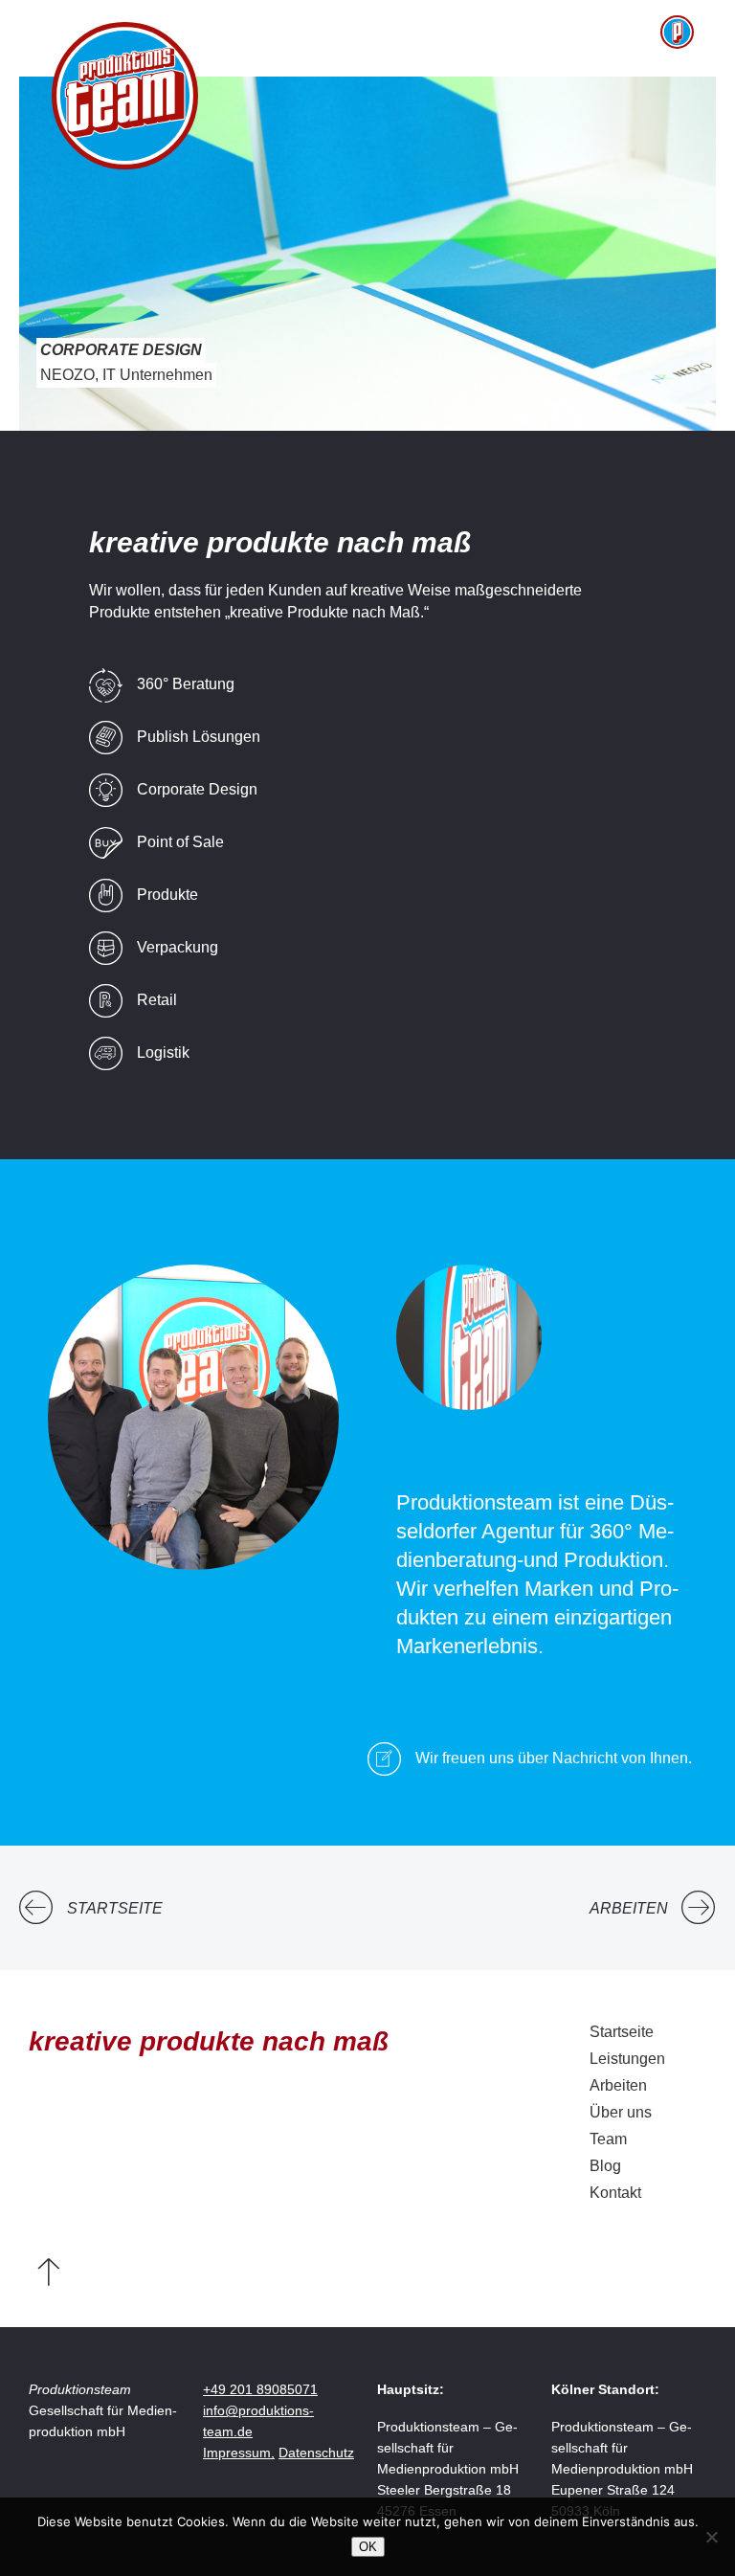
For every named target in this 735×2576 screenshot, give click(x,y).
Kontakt (615, 2193)
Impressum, (239, 2453)
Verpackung (178, 947)
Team (608, 2139)
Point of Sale (180, 842)
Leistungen (627, 2059)
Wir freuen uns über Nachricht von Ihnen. (554, 1758)
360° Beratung (186, 684)
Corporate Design (197, 789)
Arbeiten (629, 1908)
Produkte (167, 895)
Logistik (163, 1053)
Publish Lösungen (199, 737)
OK (368, 2547)
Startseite (115, 1908)
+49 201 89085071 (260, 2389)
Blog (605, 2166)
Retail (157, 1000)
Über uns (621, 2112)
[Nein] (711, 2537)
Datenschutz (316, 2453)
